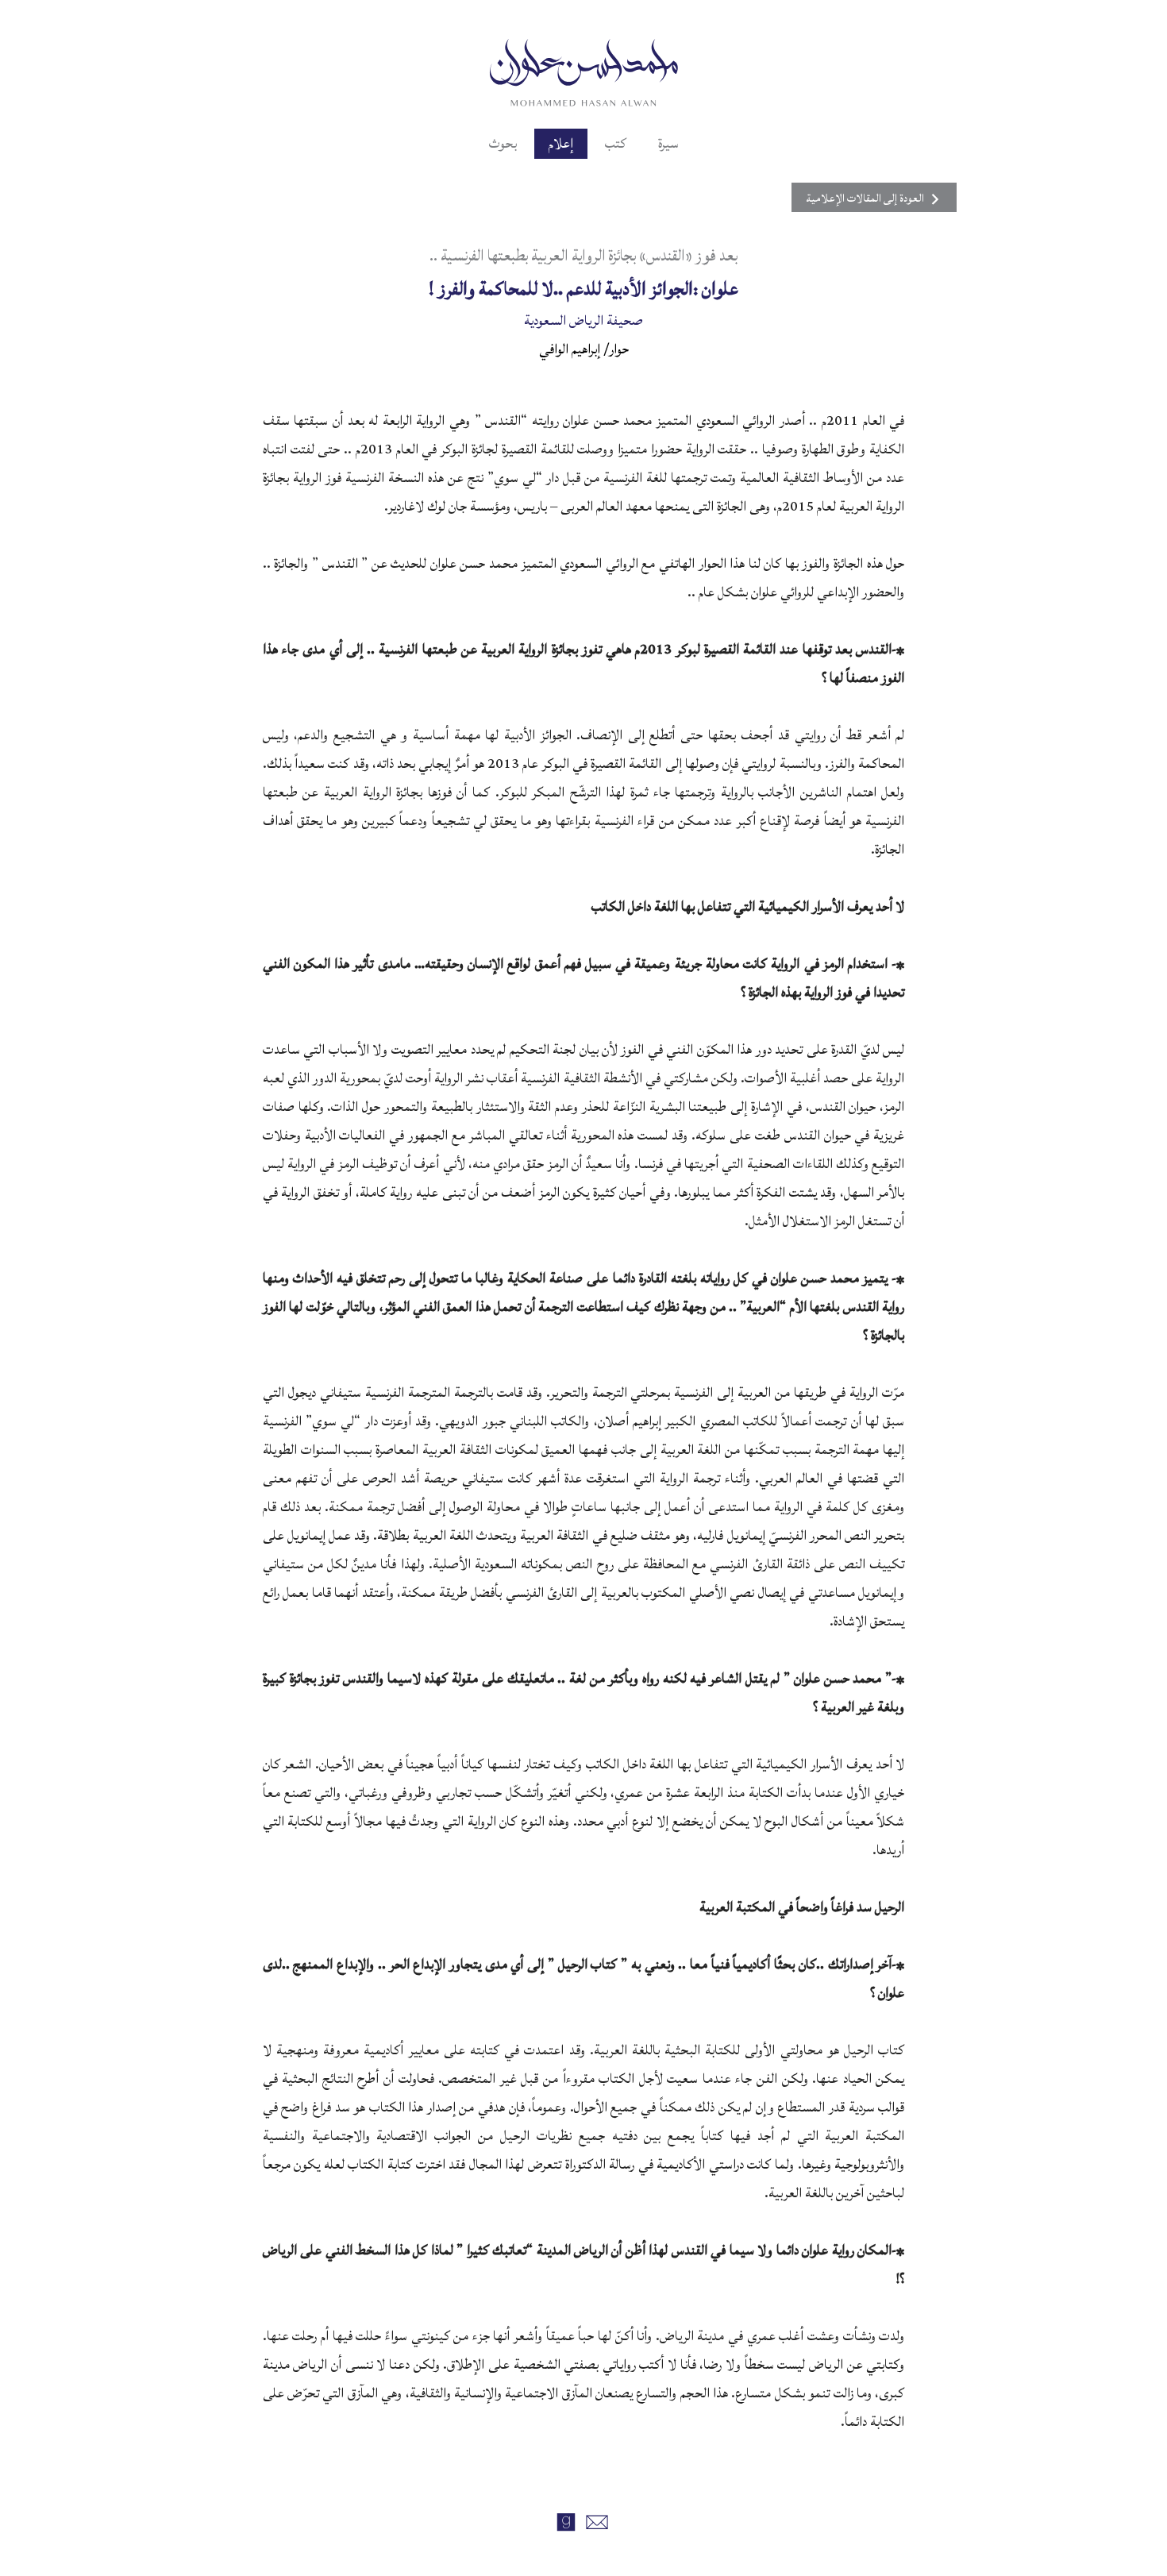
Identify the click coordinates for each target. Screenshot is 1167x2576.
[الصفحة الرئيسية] (584, 71)
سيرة (668, 144)
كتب (616, 144)
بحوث (503, 144)
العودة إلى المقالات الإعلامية (865, 199)
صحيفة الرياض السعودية (583, 320)
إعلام (561, 144)
